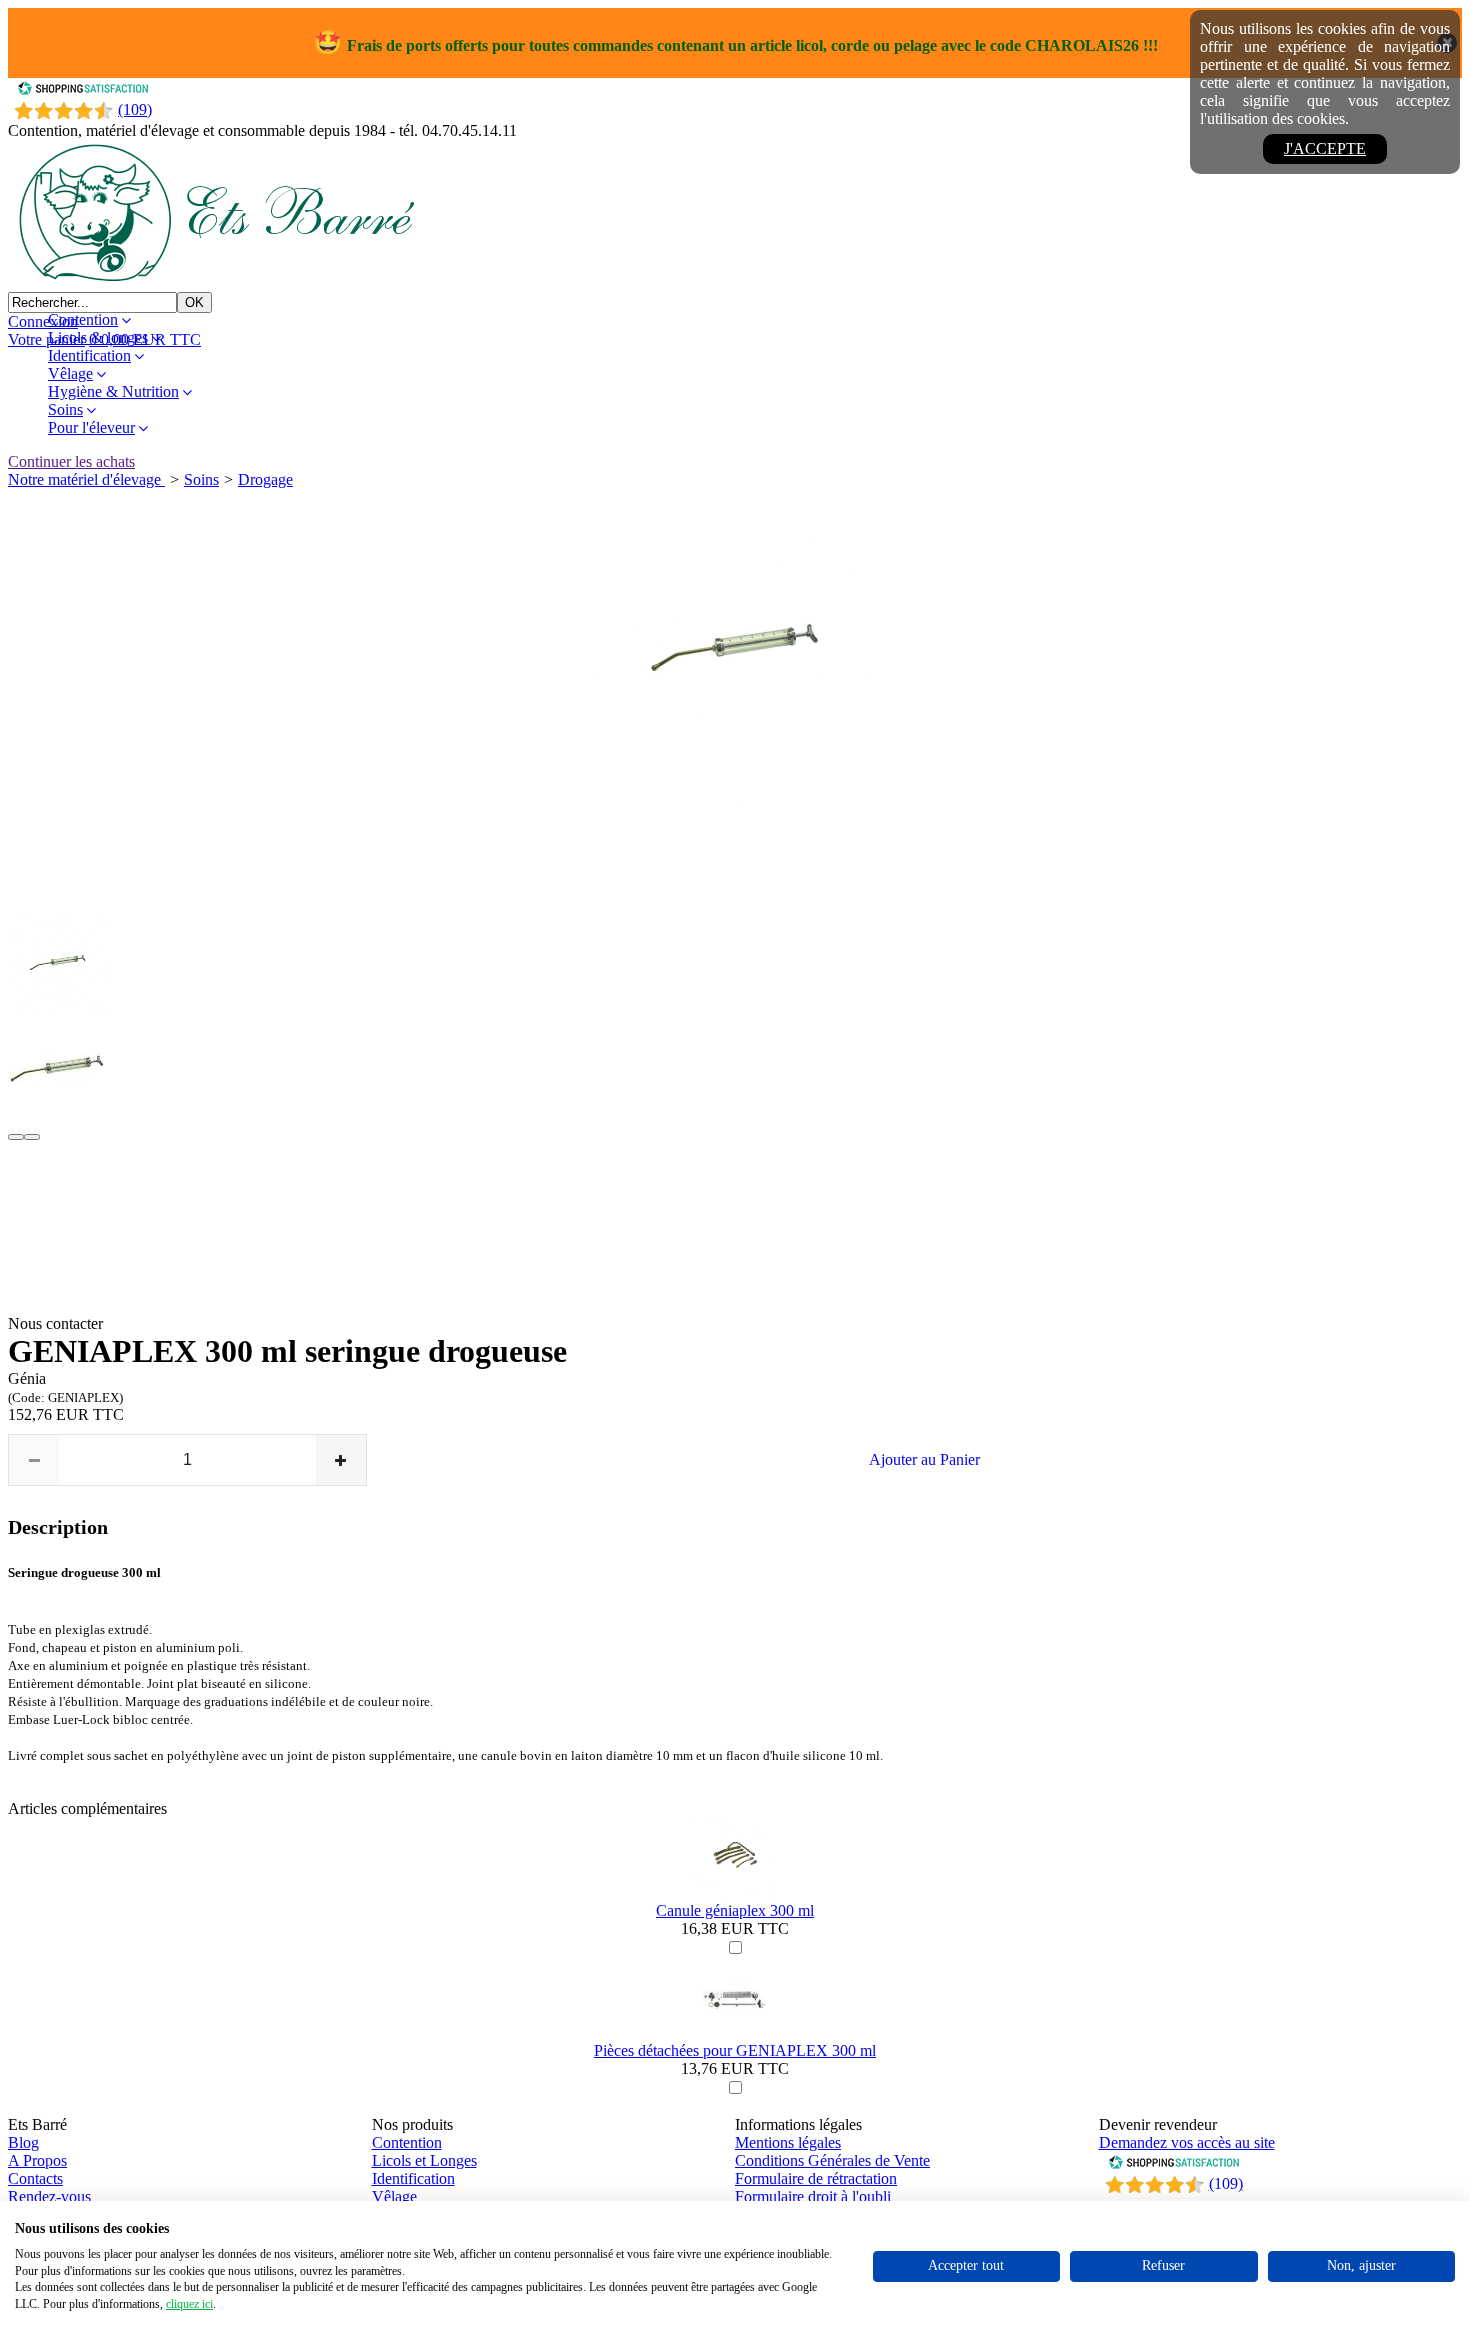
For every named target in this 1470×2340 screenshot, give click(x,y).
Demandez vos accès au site (1187, 2142)
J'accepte (1325, 148)
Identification (89, 355)
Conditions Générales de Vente (832, 2160)
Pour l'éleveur (91, 427)
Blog (23, 2142)
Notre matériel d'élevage (86, 479)
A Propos (37, 2160)
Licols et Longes (424, 2160)
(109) (135, 109)
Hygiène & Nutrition (113, 391)
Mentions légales (788, 2142)
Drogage (265, 479)
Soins (65, 409)
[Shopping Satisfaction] (83, 90)
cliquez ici (189, 2304)
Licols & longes (98, 337)
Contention (83, 319)
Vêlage (70, 373)
